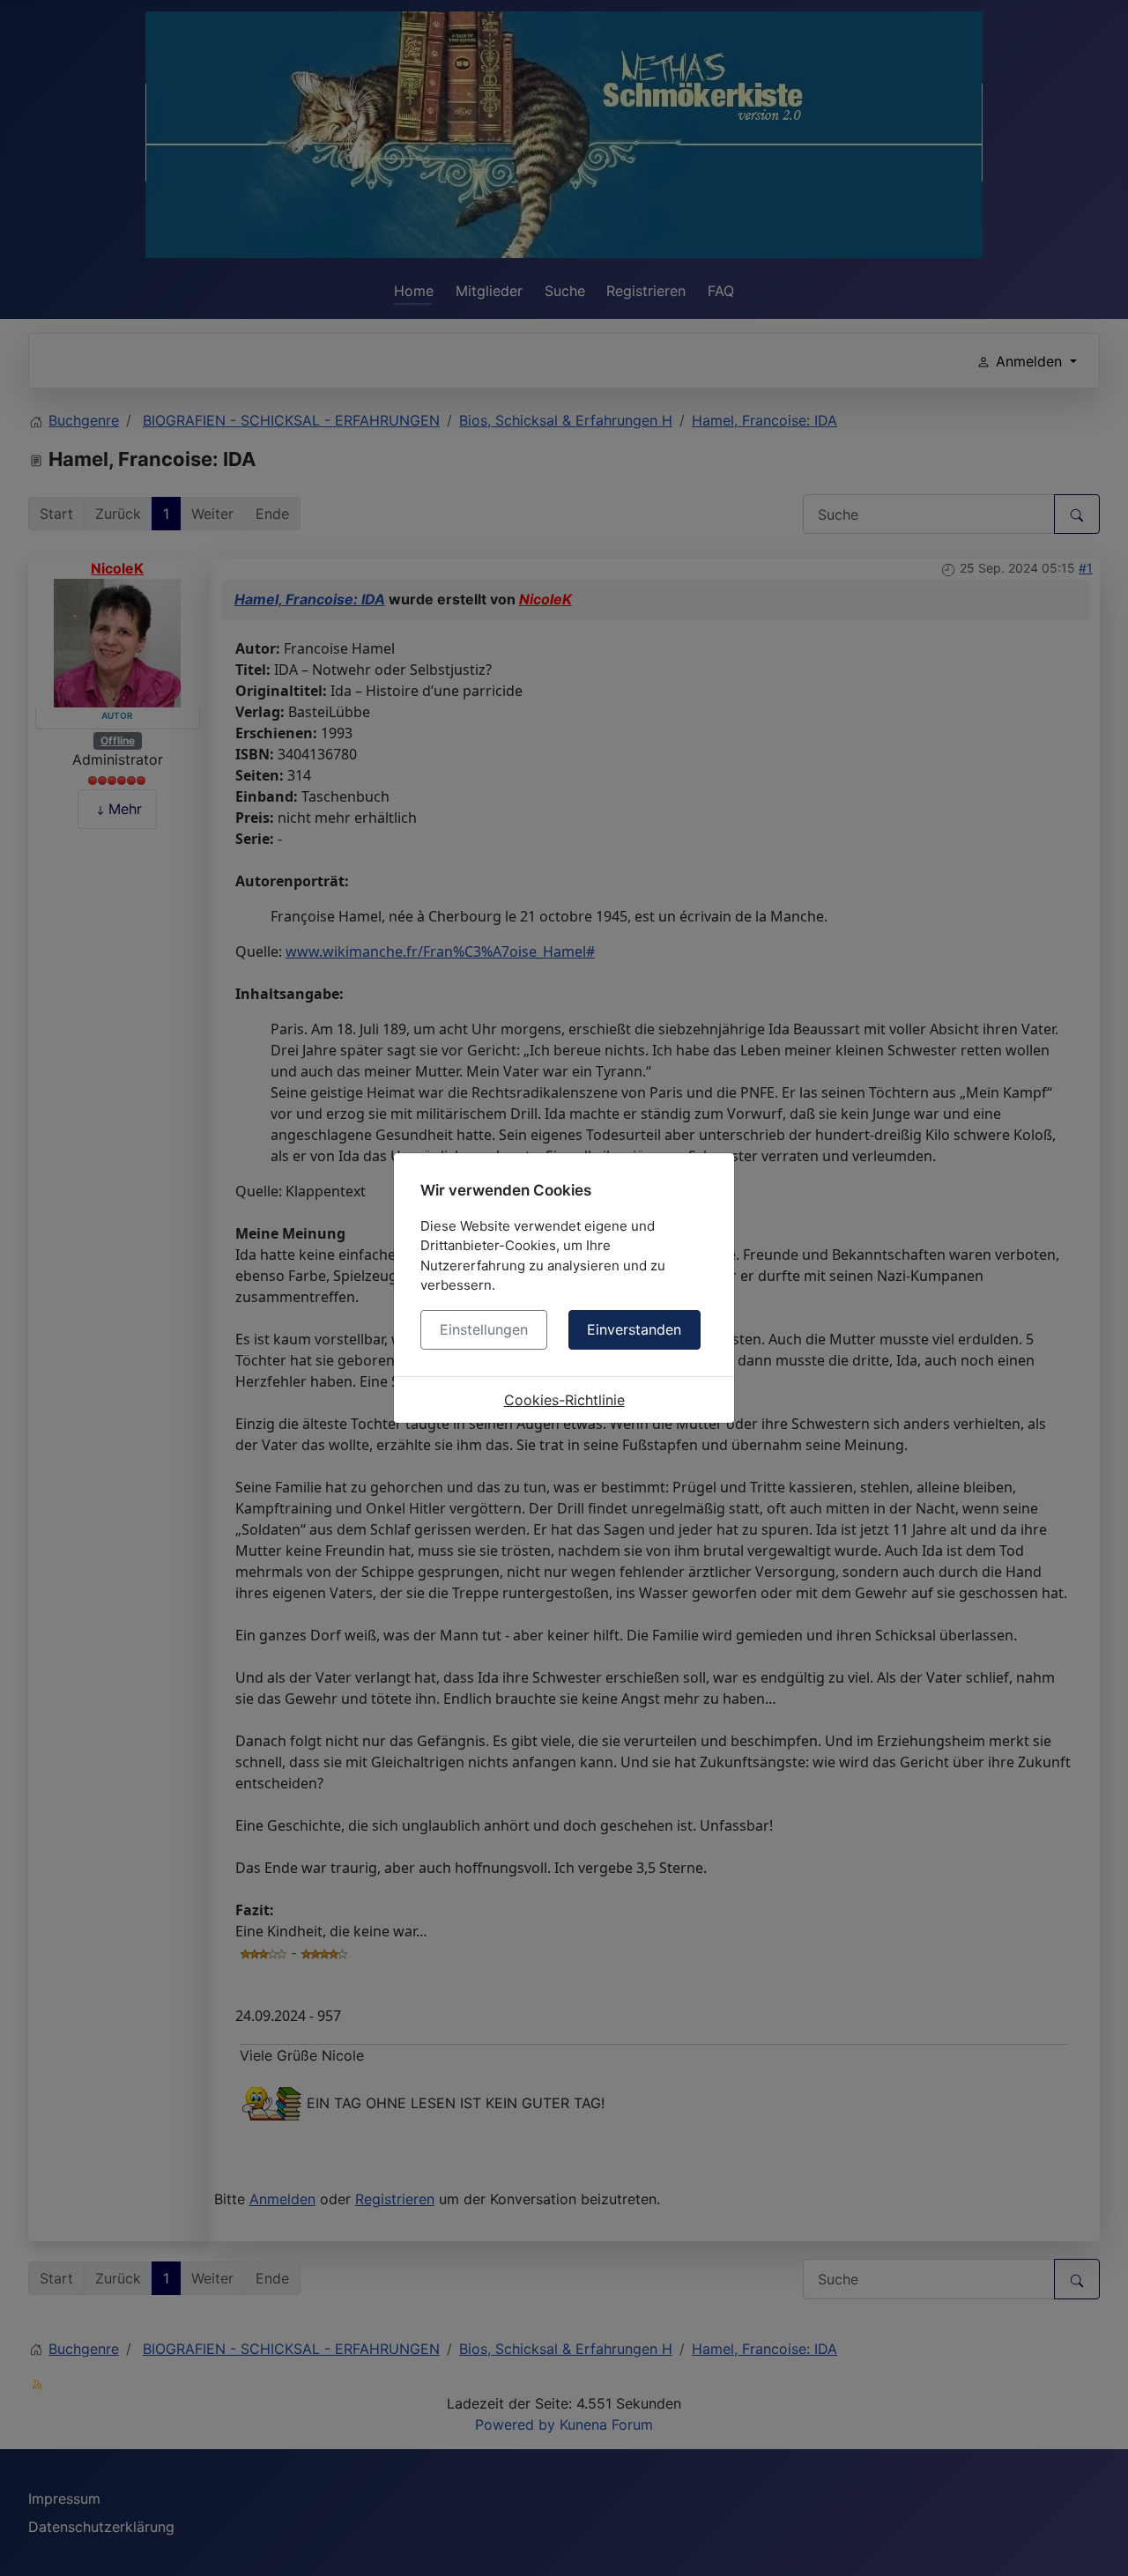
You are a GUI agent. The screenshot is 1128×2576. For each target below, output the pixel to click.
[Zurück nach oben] (1097, 2543)
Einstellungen (484, 1329)
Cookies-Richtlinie (564, 1400)
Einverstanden (634, 1329)
